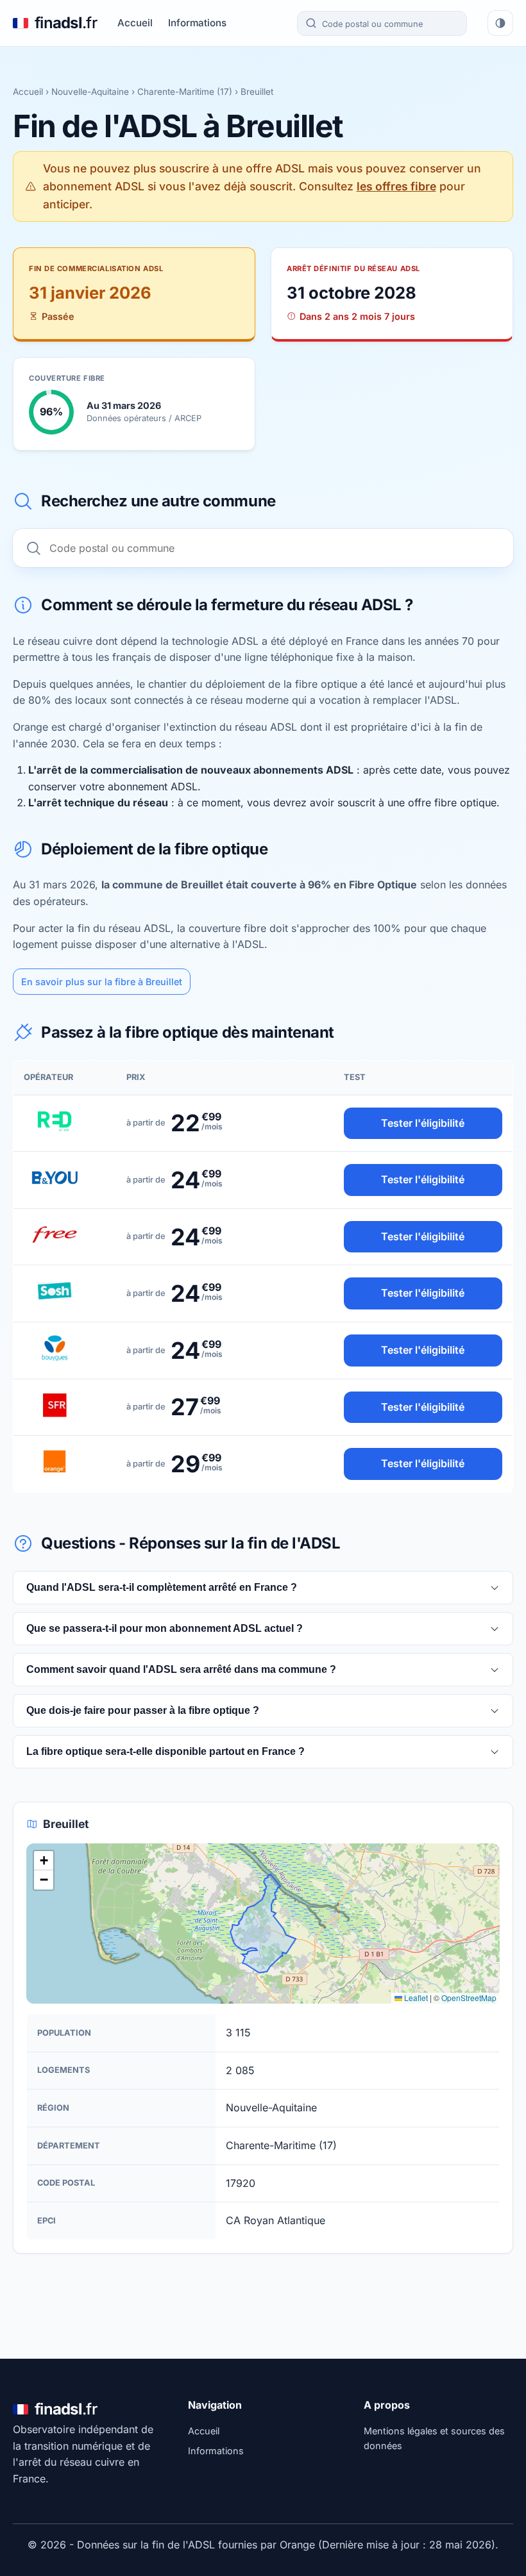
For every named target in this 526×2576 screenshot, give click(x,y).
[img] (263, 1924)
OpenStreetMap (469, 1998)
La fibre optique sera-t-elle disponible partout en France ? (165, 1751)
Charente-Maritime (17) (185, 92)
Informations (197, 23)
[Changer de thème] (500, 23)
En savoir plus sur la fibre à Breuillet (102, 982)
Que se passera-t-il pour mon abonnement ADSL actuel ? (165, 1628)
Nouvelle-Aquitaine (90, 92)
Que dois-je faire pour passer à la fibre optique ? (143, 1710)
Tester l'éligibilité (423, 1123)
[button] (44, 1861)
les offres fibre (396, 186)
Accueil (135, 23)
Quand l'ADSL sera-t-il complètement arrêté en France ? (162, 1587)
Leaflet (415, 1998)
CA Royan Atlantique (276, 2220)
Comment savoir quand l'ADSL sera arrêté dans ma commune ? (181, 1669)
